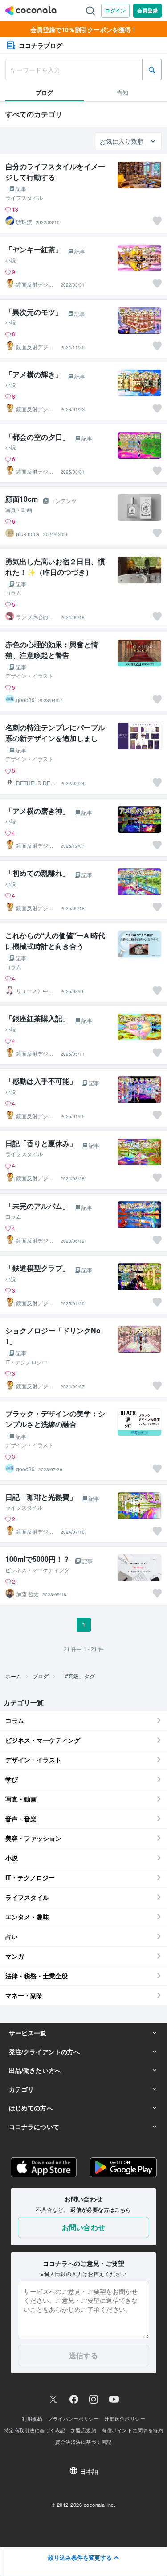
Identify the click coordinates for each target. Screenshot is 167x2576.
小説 (11, 260)
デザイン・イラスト (29, 676)
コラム (13, 593)
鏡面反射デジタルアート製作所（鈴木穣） (35, 284)
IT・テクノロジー (26, 1362)
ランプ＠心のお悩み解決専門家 (35, 617)
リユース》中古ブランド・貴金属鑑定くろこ (35, 991)
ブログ (41, 1676)
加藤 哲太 (27, 1594)
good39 (25, 700)
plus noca (28, 534)
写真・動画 (19, 510)
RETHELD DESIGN (36, 783)
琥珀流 (24, 222)
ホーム (13, 1676)
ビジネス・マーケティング (37, 1570)
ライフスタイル (24, 198)
